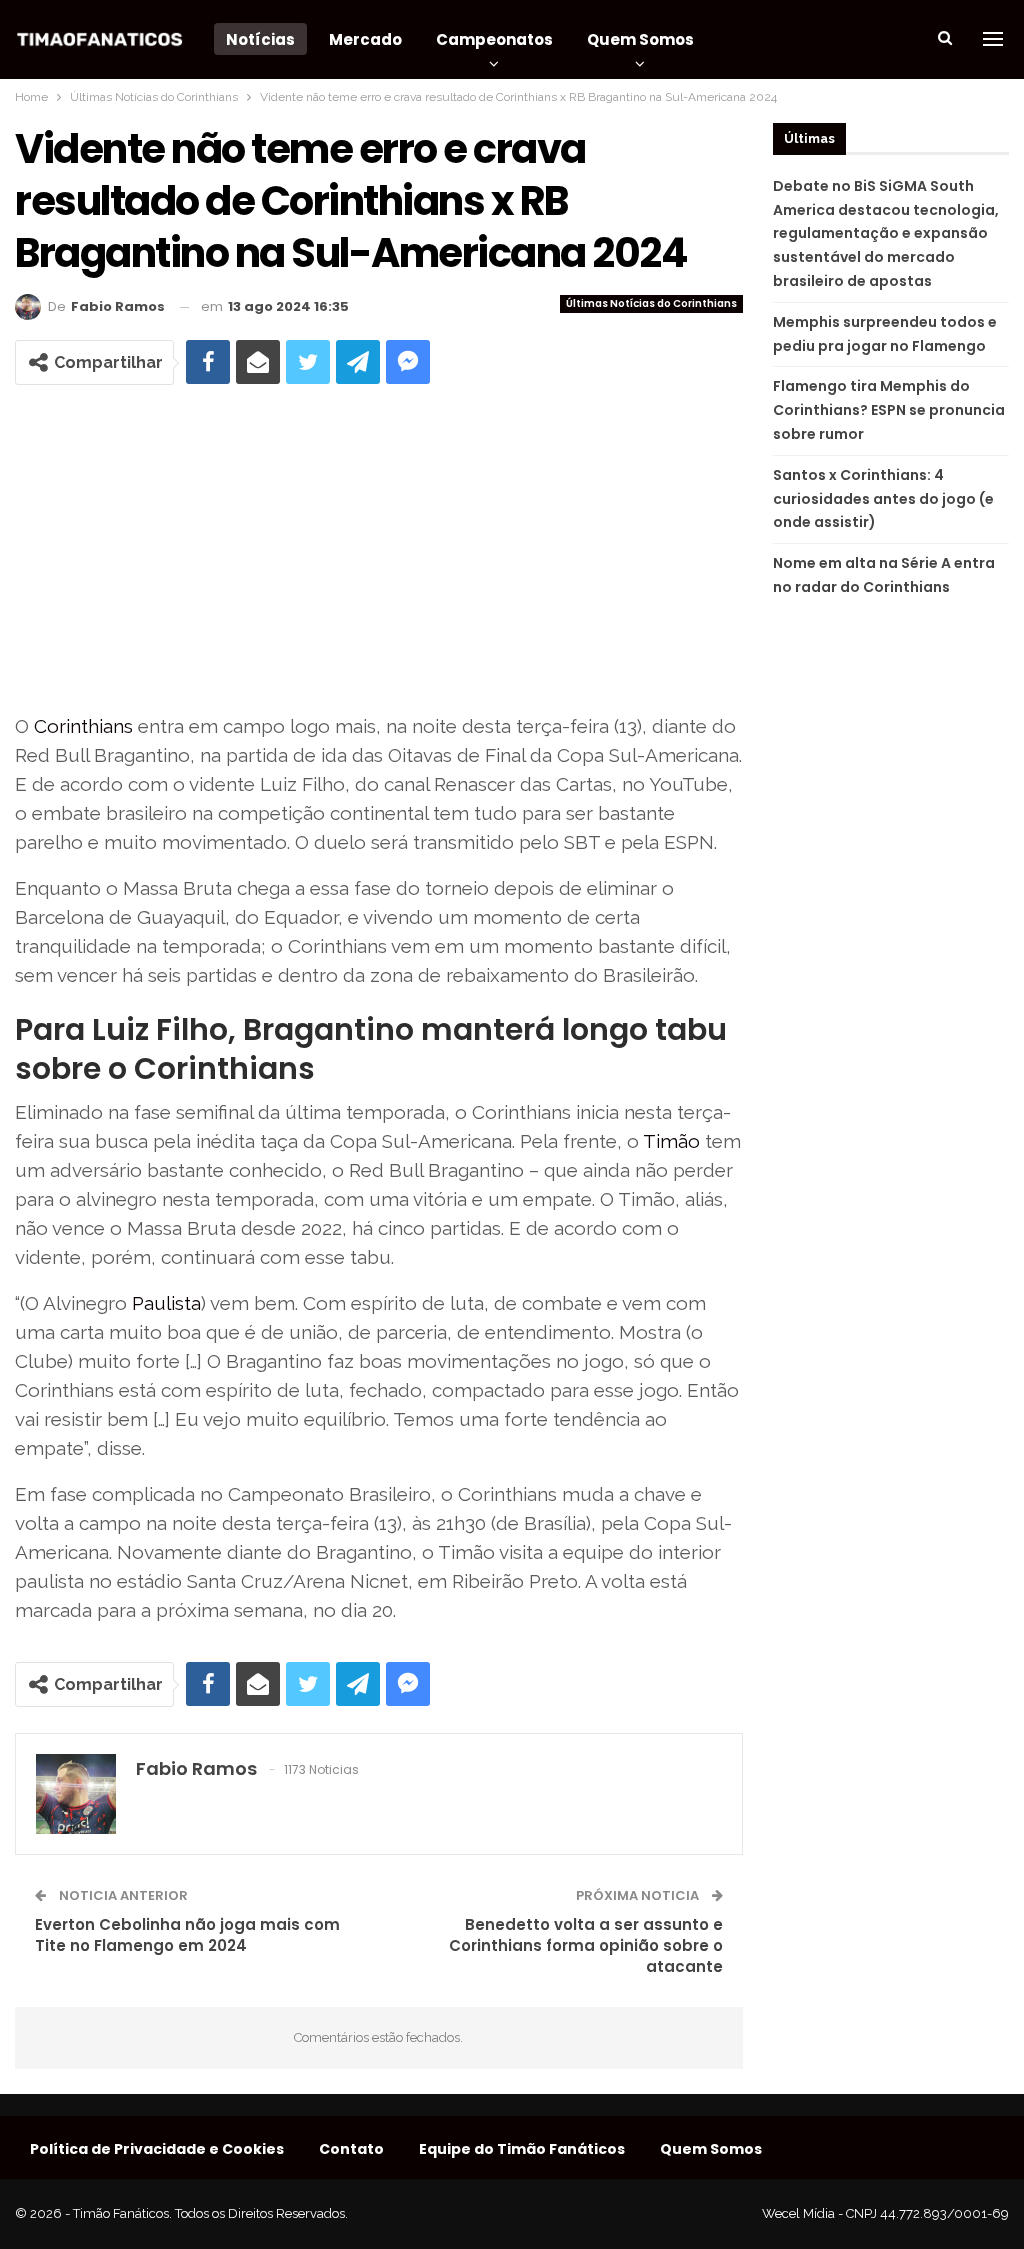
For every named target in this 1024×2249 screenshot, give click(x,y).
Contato (351, 2149)
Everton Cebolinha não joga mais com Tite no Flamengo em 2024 (187, 1935)
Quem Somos (640, 39)
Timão (671, 1141)
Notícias (260, 39)
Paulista (166, 1303)
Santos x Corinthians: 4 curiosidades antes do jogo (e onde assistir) (883, 499)
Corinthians (83, 726)
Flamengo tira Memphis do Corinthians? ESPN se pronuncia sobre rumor (889, 410)
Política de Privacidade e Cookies (157, 2149)
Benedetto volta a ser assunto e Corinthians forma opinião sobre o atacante (586, 1945)
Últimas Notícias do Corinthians (651, 303)
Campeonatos (494, 39)
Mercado (365, 39)
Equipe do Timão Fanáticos (522, 2149)
